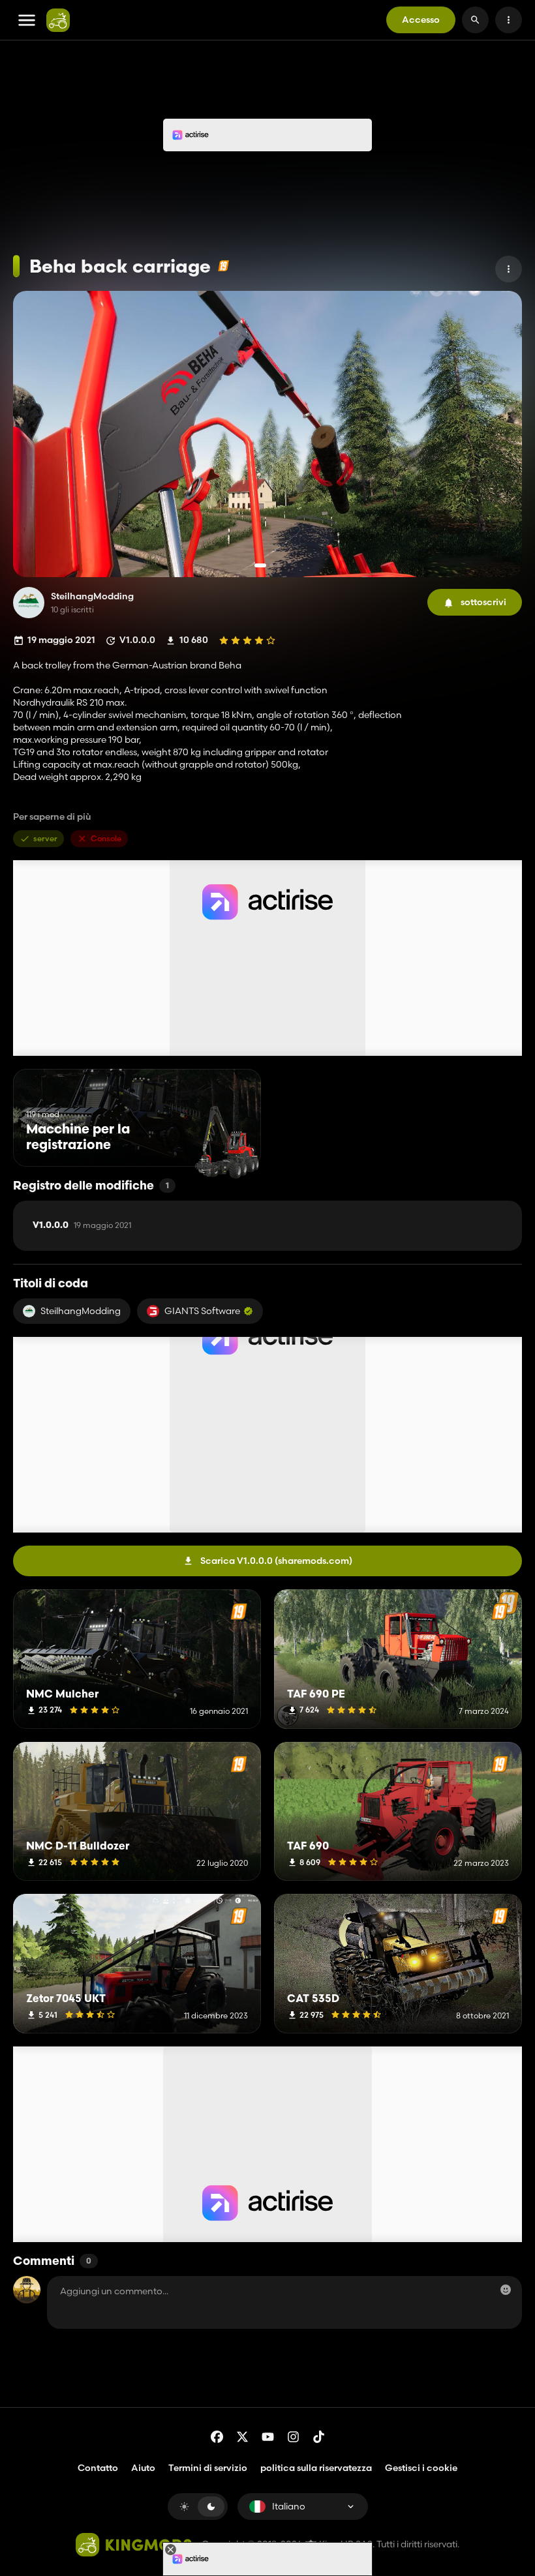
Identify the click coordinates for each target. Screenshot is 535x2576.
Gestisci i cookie (421, 2468)
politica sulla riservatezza (316, 2468)
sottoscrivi (483, 602)
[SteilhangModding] (29, 603)
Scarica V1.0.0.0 (276, 1561)
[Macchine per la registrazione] (227, 1142)
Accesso (421, 20)
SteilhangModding (92, 596)
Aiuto (143, 2468)
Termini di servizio (208, 2468)
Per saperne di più (52, 817)
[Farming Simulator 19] (223, 266)
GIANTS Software (202, 1311)
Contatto (98, 2468)
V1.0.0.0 (82, 1225)
